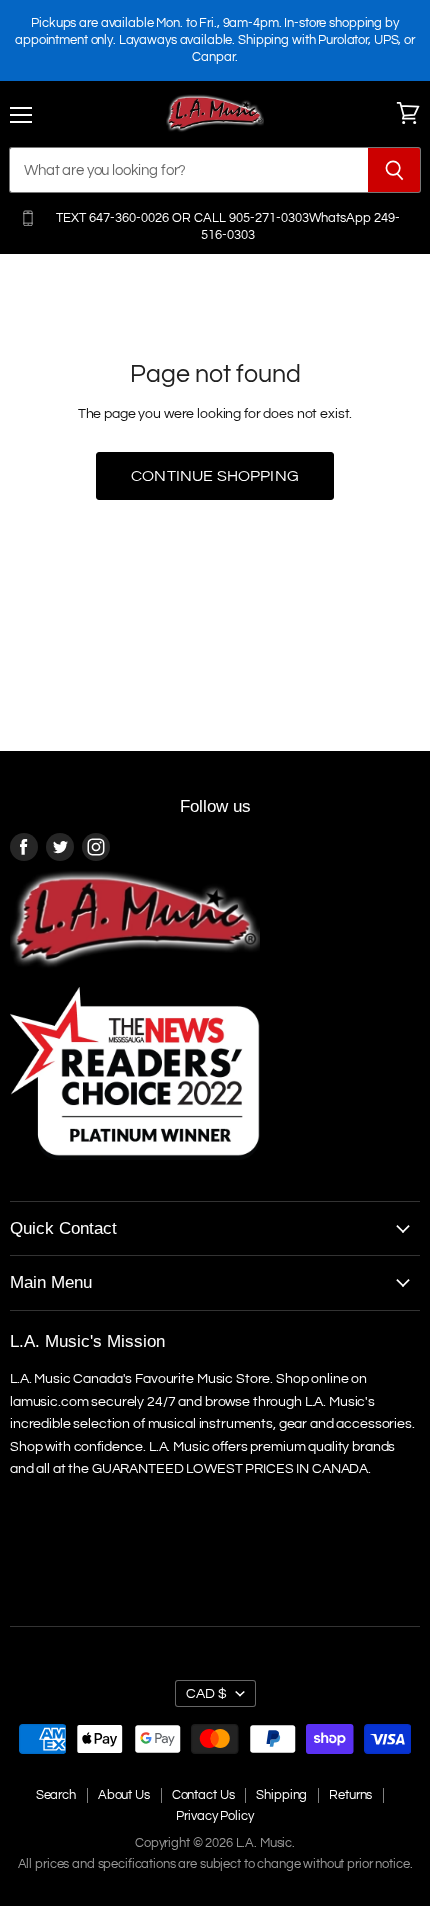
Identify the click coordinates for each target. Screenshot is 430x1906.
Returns (350, 1795)
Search (56, 1795)
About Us (124, 1795)
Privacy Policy (214, 1816)
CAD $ (206, 1693)
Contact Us (203, 1795)
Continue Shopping (215, 476)
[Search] (394, 170)
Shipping (281, 1795)
